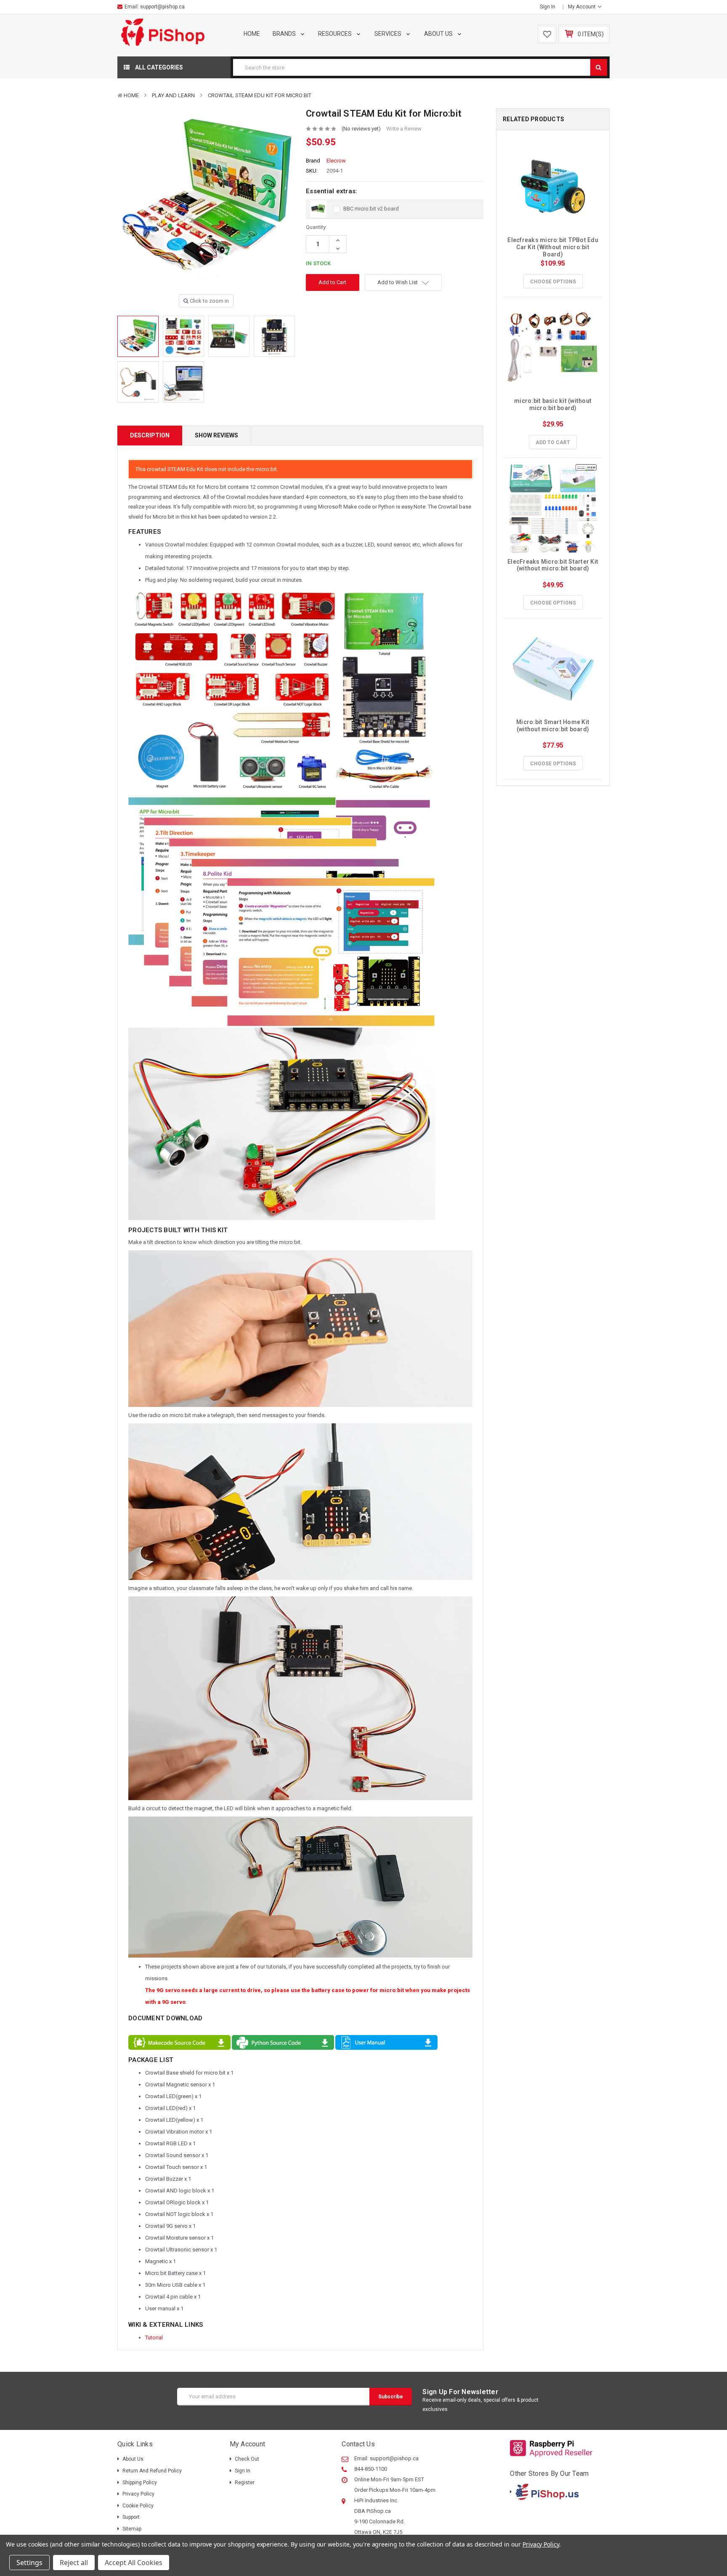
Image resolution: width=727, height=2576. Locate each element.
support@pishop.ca (162, 7)
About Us (439, 34)
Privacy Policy (138, 2494)
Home (252, 34)
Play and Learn (173, 95)
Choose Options (553, 282)
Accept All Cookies (134, 2563)
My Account (582, 7)
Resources (336, 34)
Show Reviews (216, 435)
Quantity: (316, 227)
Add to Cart (553, 442)
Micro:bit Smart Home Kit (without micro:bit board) (553, 726)
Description (150, 435)
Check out (247, 2459)
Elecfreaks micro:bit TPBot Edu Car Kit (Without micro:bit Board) (553, 247)
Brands (285, 34)
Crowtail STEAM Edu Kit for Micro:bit (260, 95)
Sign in (548, 7)
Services (389, 34)
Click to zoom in (209, 301)
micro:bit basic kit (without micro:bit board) (553, 404)
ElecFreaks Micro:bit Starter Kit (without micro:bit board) (553, 565)
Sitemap (132, 2529)
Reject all (74, 2563)
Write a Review (404, 129)
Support (131, 2517)
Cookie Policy (138, 2506)
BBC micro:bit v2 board (371, 209)
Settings (29, 2563)
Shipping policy (140, 2483)
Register (245, 2483)
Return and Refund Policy (152, 2471)
